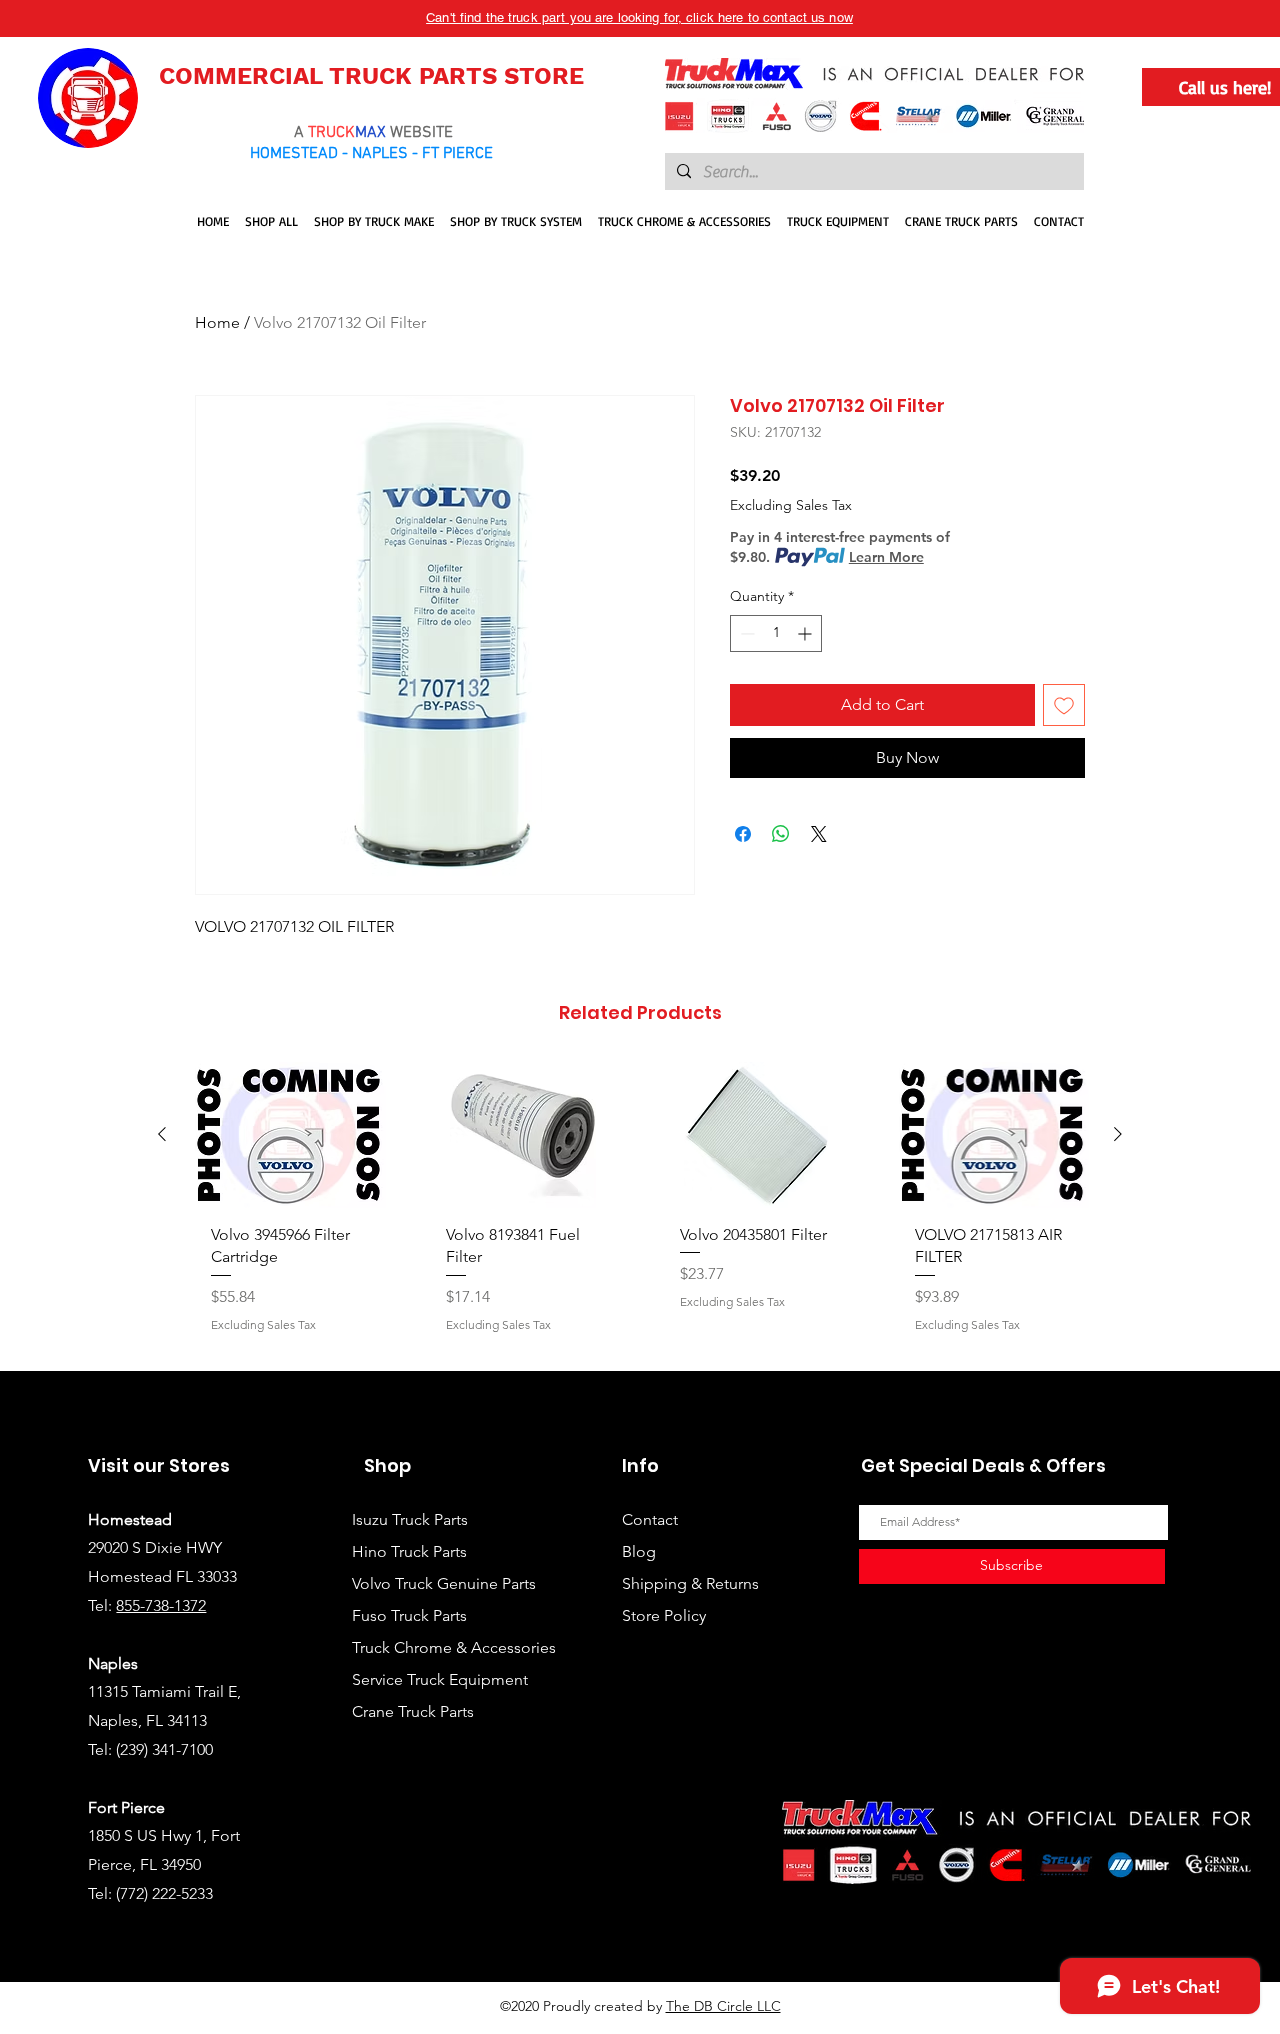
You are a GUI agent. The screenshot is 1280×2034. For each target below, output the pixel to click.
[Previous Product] (162, 1134)
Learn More (886, 557)
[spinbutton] (776, 633)
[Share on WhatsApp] (781, 834)
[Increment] (806, 633)
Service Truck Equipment (440, 1679)
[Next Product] (1118, 1134)
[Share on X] (819, 834)
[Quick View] (288, 1135)
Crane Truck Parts (413, 1711)
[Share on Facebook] (743, 834)
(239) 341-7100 (164, 1749)
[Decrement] (745, 633)
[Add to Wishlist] (1064, 705)
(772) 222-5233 (164, 1893)
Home (217, 322)
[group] (640, 1207)
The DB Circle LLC (723, 2006)
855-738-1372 (161, 1605)
